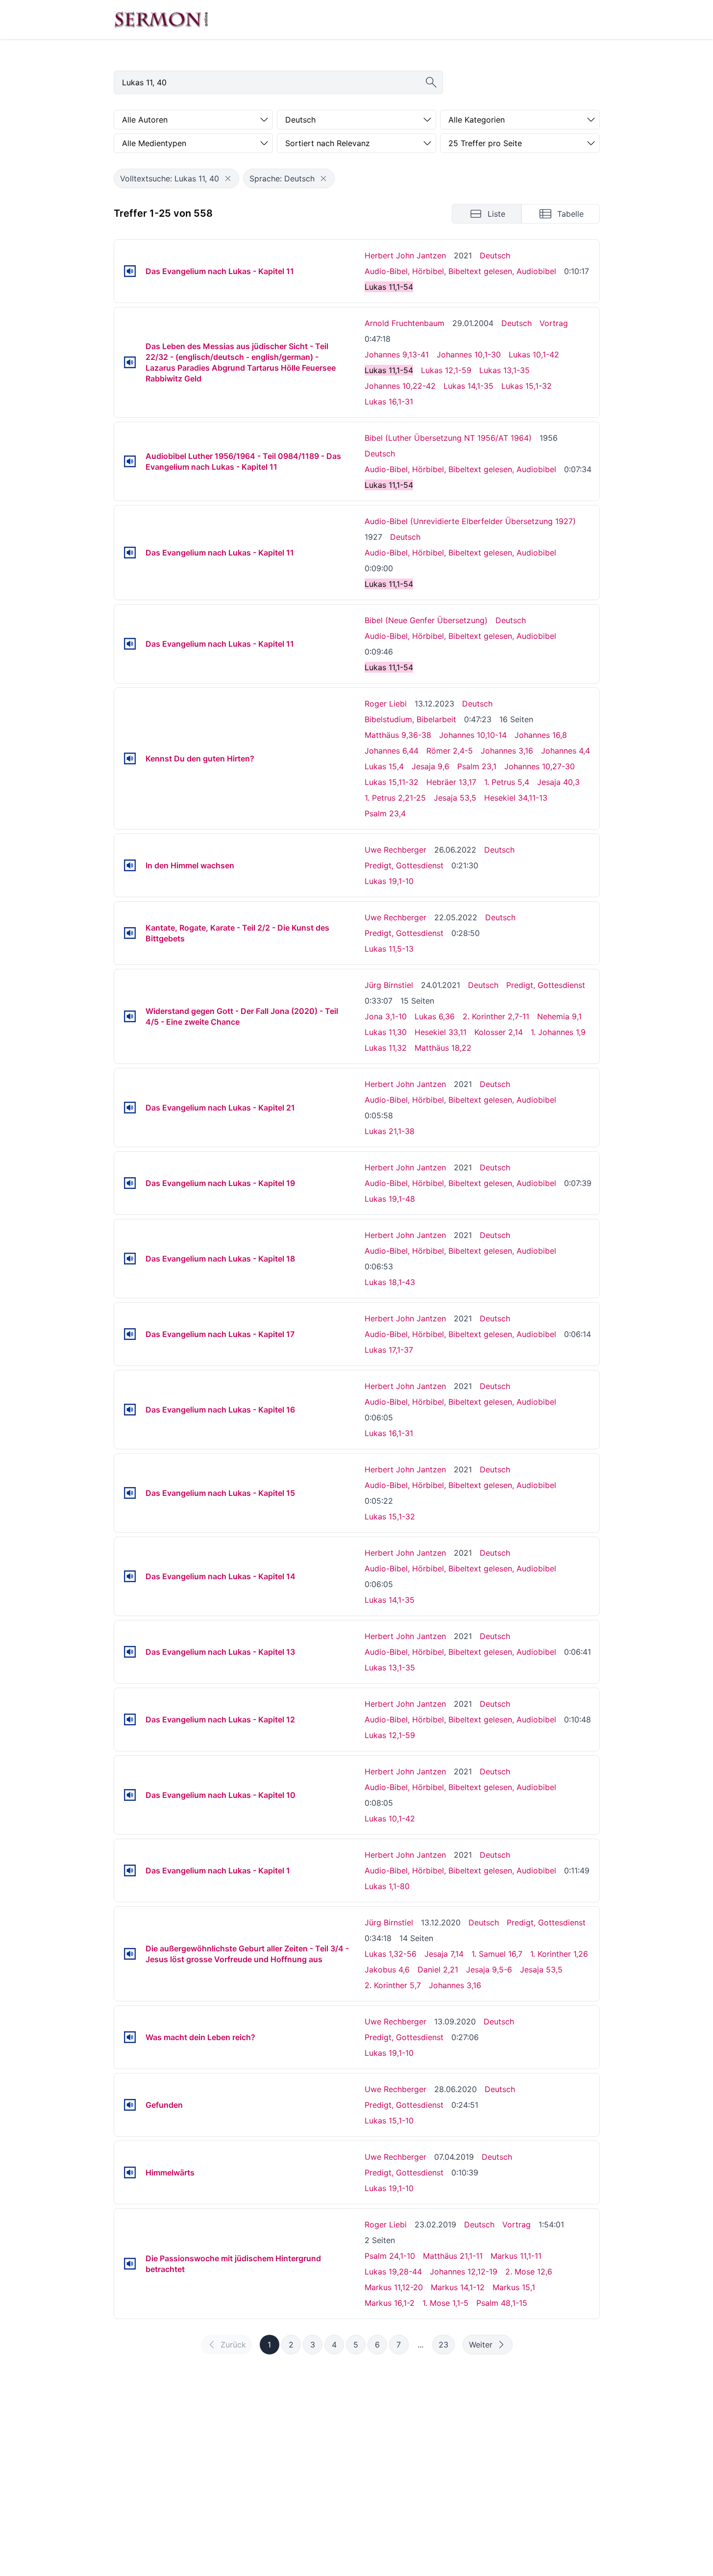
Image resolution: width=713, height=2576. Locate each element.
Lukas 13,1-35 (504, 370)
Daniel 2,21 (438, 1970)
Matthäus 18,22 (443, 1048)
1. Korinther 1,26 (559, 1954)
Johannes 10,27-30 (540, 766)
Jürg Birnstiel (389, 985)
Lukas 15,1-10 (389, 2121)
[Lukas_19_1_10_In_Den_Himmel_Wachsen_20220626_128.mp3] (130, 865)
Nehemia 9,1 (559, 1016)
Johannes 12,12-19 (464, 2272)
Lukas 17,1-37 (389, 1350)
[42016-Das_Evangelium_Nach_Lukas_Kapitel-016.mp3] (130, 1410)
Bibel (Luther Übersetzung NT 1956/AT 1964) (448, 438)
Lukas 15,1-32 (527, 386)
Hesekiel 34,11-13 (516, 798)
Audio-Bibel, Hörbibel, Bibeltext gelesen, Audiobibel (460, 271)
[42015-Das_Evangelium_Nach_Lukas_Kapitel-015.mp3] (130, 1493)
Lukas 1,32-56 (391, 1954)
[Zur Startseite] (161, 20)
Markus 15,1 (514, 2287)
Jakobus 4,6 (387, 1970)
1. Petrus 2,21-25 (395, 798)
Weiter (481, 2345)
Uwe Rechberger (395, 850)
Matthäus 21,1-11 (453, 2256)
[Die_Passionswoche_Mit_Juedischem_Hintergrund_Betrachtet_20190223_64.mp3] (130, 2264)
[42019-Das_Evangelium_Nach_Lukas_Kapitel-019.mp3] (130, 1183)
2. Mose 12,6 (529, 2272)
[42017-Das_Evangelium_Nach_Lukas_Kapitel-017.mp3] (130, 1334)
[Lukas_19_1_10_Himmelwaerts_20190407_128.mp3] (130, 2172)
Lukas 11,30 (386, 1032)
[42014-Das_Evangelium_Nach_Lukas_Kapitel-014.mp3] (130, 1576)
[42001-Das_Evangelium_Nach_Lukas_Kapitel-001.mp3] (130, 1870)
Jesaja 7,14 (444, 1954)
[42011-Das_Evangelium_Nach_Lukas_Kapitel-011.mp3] (130, 271)
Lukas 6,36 (435, 1016)
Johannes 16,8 (541, 735)
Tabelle (570, 214)
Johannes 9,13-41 (397, 354)
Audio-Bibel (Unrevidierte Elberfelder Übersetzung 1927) (470, 521)
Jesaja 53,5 (455, 798)
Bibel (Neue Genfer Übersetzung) (426, 620)
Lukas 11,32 (386, 1048)
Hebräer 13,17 (451, 782)
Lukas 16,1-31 (389, 402)
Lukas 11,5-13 (389, 949)
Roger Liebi (386, 704)
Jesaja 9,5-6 (489, 1970)
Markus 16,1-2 (390, 2303)
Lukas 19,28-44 (393, 2272)
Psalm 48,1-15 (502, 2303)
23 (443, 2345)
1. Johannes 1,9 (558, 1032)
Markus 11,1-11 (516, 2256)
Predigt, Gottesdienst (404, 865)
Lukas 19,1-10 (389, 881)
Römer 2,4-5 (450, 751)
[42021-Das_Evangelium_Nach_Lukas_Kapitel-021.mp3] (130, 1108)
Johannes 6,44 (392, 751)
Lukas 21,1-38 (390, 1131)
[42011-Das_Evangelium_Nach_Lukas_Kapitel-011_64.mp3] (130, 644)
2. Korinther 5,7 (393, 1985)
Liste (496, 214)
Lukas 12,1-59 (446, 370)
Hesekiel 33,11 (441, 1032)
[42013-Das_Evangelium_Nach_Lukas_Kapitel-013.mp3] (130, 1652)
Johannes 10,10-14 (473, 735)
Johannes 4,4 (565, 751)
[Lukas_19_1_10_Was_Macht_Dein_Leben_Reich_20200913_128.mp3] (130, 2037)
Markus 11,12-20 (394, 2287)
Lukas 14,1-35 (468, 386)
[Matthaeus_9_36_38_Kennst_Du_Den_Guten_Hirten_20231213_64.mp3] (130, 758)
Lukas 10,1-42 (534, 354)
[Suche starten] (431, 82)
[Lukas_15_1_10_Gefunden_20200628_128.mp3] (130, 2105)
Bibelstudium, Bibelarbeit (410, 719)
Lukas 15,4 (384, 766)
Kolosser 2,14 (499, 1032)
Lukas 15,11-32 (392, 782)
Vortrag (554, 323)
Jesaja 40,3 (558, 782)
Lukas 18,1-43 (390, 1282)
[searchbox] (278, 82)
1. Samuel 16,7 (497, 1954)
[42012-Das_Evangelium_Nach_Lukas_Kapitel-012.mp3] (130, 1719)
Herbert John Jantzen (405, 255)
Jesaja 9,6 (430, 766)
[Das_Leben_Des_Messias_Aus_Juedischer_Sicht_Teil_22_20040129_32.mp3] (130, 362)
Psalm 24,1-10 (390, 2256)
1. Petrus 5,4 (507, 782)
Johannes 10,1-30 (469, 354)
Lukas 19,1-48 (390, 1199)
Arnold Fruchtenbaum (405, 323)
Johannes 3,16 (507, 751)
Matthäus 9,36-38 (398, 735)
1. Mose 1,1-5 (445, 2303)
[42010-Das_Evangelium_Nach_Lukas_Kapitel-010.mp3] (130, 1795)
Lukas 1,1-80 (387, 1886)
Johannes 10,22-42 (400, 386)
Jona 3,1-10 (386, 1016)
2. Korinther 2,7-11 (496, 1016)
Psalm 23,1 (477, 766)
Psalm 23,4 (385, 813)
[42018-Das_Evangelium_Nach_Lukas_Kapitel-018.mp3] (130, 1259)
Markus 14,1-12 (458, 2287)
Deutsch (495, 255)
